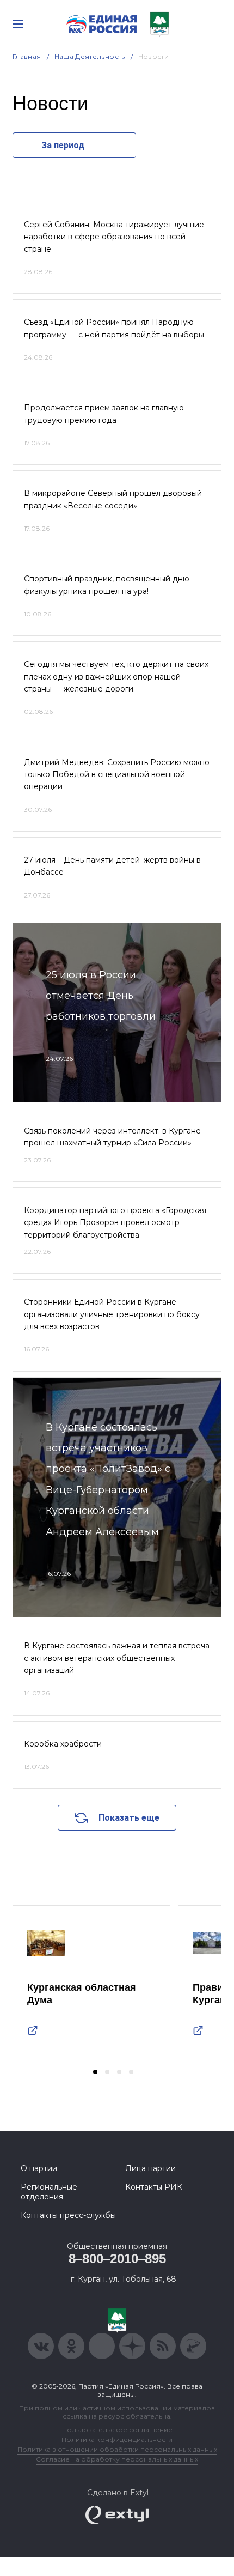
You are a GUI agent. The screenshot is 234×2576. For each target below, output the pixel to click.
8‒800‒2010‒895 (117, 2259)
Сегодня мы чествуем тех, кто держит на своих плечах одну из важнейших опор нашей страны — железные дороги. (116, 677)
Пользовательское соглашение (117, 2430)
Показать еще (129, 1818)
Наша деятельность (90, 56)
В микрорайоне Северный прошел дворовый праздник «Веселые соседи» (113, 499)
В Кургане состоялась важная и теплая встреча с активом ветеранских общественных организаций (117, 1658)
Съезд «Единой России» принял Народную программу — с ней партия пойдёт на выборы (114, 328)
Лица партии (150, 2168)
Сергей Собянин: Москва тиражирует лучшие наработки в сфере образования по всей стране (114, 237)
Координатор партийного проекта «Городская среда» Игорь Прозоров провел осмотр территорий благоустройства (115, 1223)
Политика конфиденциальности (117, 2439)
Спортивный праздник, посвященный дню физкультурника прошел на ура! (107, 585)
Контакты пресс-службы (68, 2215)
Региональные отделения (49, 2192)
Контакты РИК (154, 2187)
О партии (39, 2168)
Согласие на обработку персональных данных (117, 2459)
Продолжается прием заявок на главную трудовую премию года (104, 414)
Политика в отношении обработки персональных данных (117, 2449)
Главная (27, 56)
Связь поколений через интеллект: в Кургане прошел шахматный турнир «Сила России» (112, 1137)
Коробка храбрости (63, 1744)
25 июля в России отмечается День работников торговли (101, 996)
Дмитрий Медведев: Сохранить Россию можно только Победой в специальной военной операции (117, 775)
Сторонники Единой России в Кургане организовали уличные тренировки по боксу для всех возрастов (112, 1314)
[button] (95, 2072)
